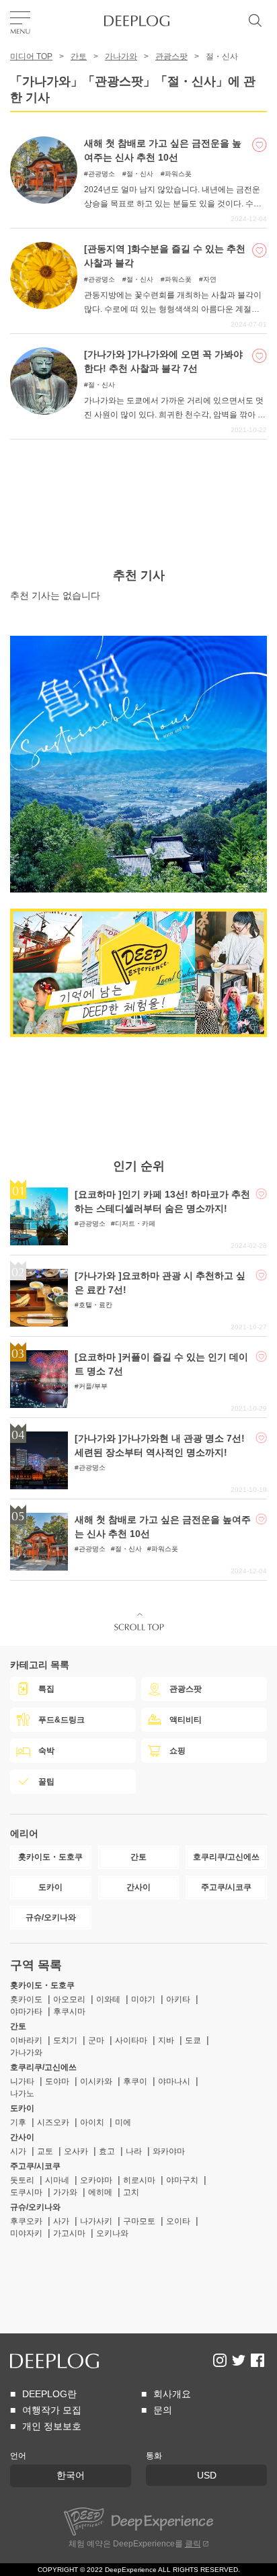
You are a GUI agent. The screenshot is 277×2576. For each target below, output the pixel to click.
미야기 (143, 1999)
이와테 (108, 1999)
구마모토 (139, 2221)
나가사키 (96, 2221)
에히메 (100, 2192)
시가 (18, 2151)
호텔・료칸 (95, 1305)
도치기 (65, 2040)
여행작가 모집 (52, 2410)
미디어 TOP (31, 56)
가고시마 (69, 2233)
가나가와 (121, 56)
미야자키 (26, 2233)
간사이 (22, 2137)
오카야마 (96, 2180)
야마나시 (174, 2081)
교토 (45, 2151)
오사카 (76, 2151)
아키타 (178, 1999)
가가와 (65, 2192)
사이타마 (131, 2040)
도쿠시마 (26, 2192)
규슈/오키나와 (35, 2207)
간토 (79, 56)
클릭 (193, 2544)
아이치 (92, 2122)
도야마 (57, 2081)
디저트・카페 (135, 1223)
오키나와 (112, 2233)
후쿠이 (135, 2081)
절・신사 (140, 174)
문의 (163, 2410)
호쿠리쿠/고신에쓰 (43, 2067)
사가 (61, 2221)
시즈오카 (53, 2122)
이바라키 (26, 2040)
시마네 (57, 2180)
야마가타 (26, 2011)
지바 (166, 2040)
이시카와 (96, 2081)
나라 (134, 2151)
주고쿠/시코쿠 (35, 2166)
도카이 (22, 2108)
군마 (96, 2040)
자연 (210, 279)
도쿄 (193, 2040)
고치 (131, 2192)
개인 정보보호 (52, 2426)
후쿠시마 (69, 2011)
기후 (18, 2122)
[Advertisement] (138, 473)
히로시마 (139, 2180)
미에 (123, 2122)
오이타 (178, 2221)
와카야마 (169, 2151)
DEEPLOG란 (49, 2394)
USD (207, 2475)
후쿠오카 (26, 2221)
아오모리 (69, 1999)
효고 (107, 2151)
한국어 (71, 2475)
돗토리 (22, 2180)
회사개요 (172, 2394)
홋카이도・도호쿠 (42, 1985)
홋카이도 (26, 1999)
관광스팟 (171, 56)
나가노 (22, 2093)
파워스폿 (178, 174)
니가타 (22, 2081)
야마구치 (182, 2180)
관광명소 (102, 174)
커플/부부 (93, 1386)
